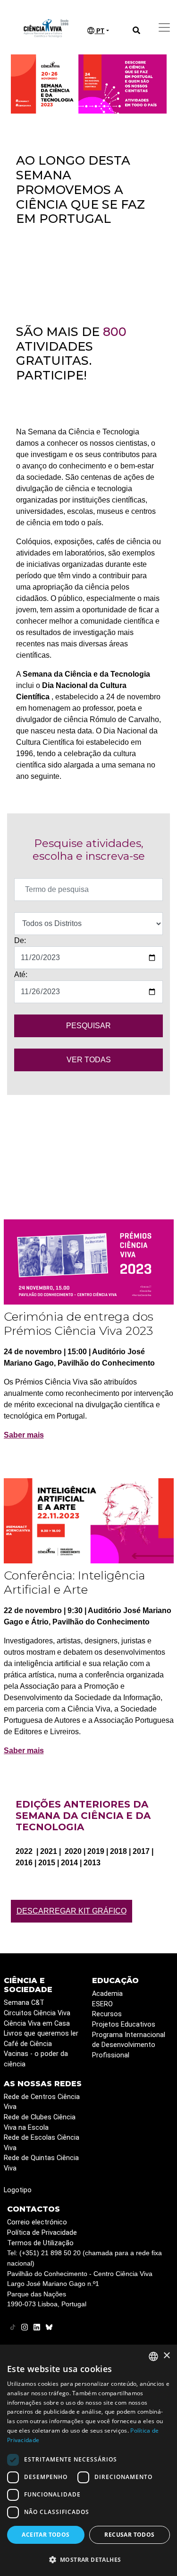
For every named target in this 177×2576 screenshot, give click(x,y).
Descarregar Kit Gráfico (72, 1911)
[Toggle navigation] (164, 27)
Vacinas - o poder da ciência (36, 2059)
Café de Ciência (28, 2044)
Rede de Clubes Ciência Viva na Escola (40, 2122)
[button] (88, 2559)
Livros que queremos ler (41, 2033)
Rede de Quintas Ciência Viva (41, 2163)
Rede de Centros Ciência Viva (42, 2102)
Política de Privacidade (42, 2233)
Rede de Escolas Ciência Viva (42, 2143)
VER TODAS (89, 1060)
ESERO (102, 2004)
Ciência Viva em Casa (37, 2024)
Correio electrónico (37, 2222)
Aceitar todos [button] (46, 2535)
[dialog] (88, 2460)
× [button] (166, 2356)
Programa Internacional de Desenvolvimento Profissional (129, 2045)
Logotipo (18, 2190)
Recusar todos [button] (129, 2535)
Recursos (107, 2014)
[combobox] (153, 2356)
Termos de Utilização (40, 2243)
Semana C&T (24, 2003)
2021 (50, 1851)
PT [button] (99, 31)
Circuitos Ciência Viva (37, 2013)
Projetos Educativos (124, 2025)
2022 (25, 1851)
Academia (107, 1994)
